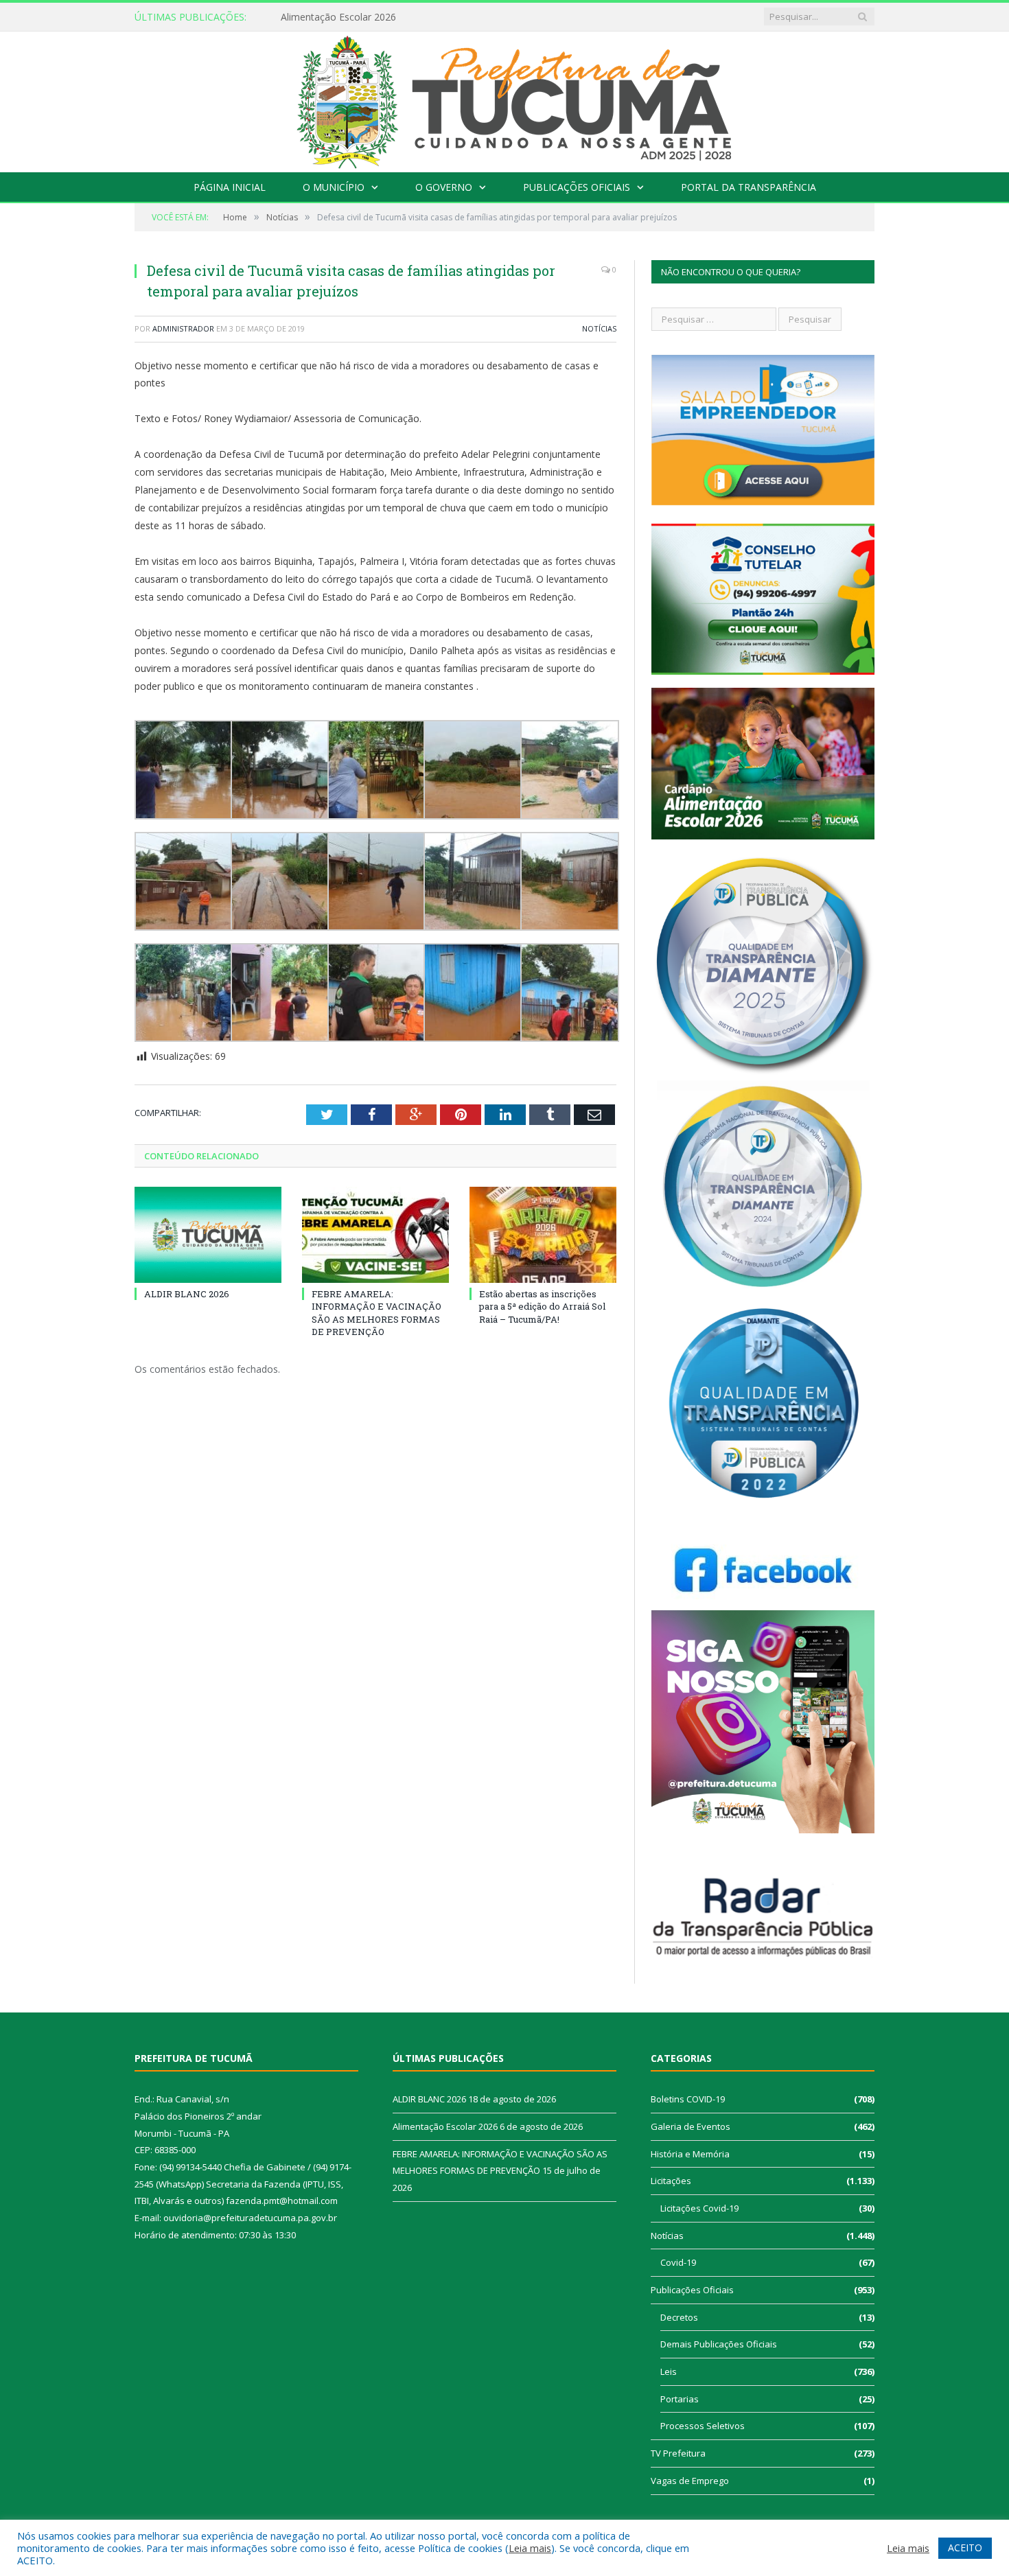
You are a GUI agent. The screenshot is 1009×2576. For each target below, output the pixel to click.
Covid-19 (678, 2262)
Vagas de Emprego (690, 2481)
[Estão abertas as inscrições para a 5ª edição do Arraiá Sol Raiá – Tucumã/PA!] (543, 1235)
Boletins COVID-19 (688, 2099)
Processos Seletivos (703, 2426)
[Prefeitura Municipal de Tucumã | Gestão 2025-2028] (505, 98)
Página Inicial (230, 187)
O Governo (444, 187)
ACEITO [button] (965, 2548)
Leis (669, 2371)
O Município (334, 187)
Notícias (599, 328)
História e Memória (690, 2154)
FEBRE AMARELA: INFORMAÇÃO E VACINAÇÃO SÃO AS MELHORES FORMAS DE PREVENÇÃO (376, 1313)
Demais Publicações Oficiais (719, 2344)
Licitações (671, 2181)
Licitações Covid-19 (699, 2208)
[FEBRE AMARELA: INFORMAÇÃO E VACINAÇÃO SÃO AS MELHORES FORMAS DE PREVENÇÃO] (375, 1235)
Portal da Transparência (749, 187)
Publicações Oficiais (577, 187)
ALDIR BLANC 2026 (187, 1294)
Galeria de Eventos (691, 2126)
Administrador (183, 328)
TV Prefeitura (678, 2453)
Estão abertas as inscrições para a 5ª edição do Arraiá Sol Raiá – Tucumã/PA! (542, 1306)
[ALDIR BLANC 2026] (208, 1235)
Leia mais (530, 2548)
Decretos (679, 2317)
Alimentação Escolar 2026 (338, 17)
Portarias (680, 2399)
